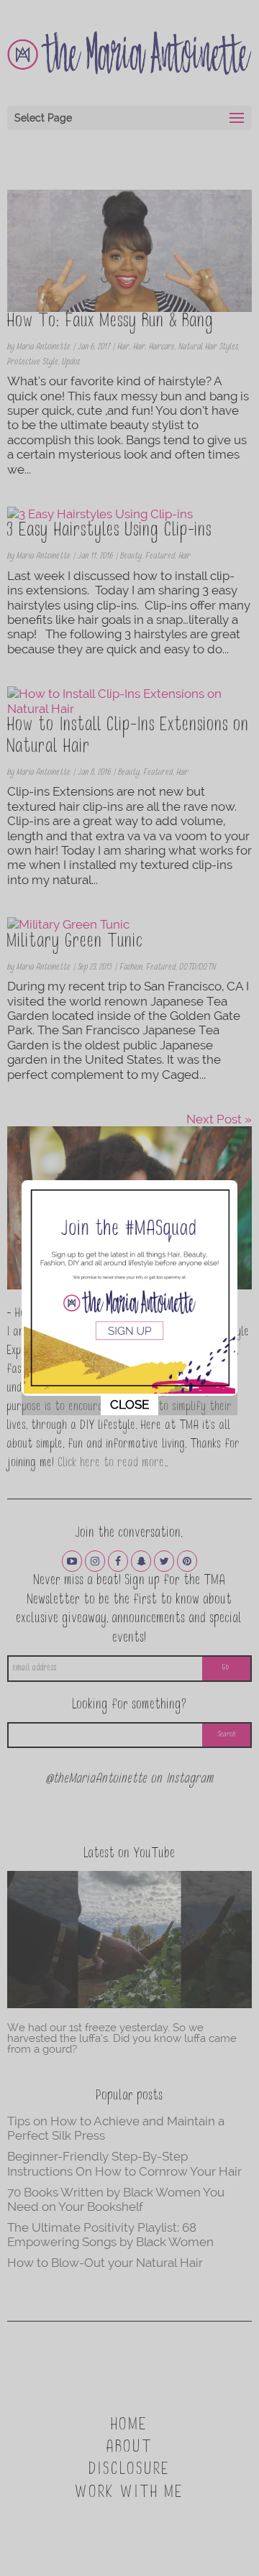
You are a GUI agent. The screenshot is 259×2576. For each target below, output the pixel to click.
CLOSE (129, 1404)
